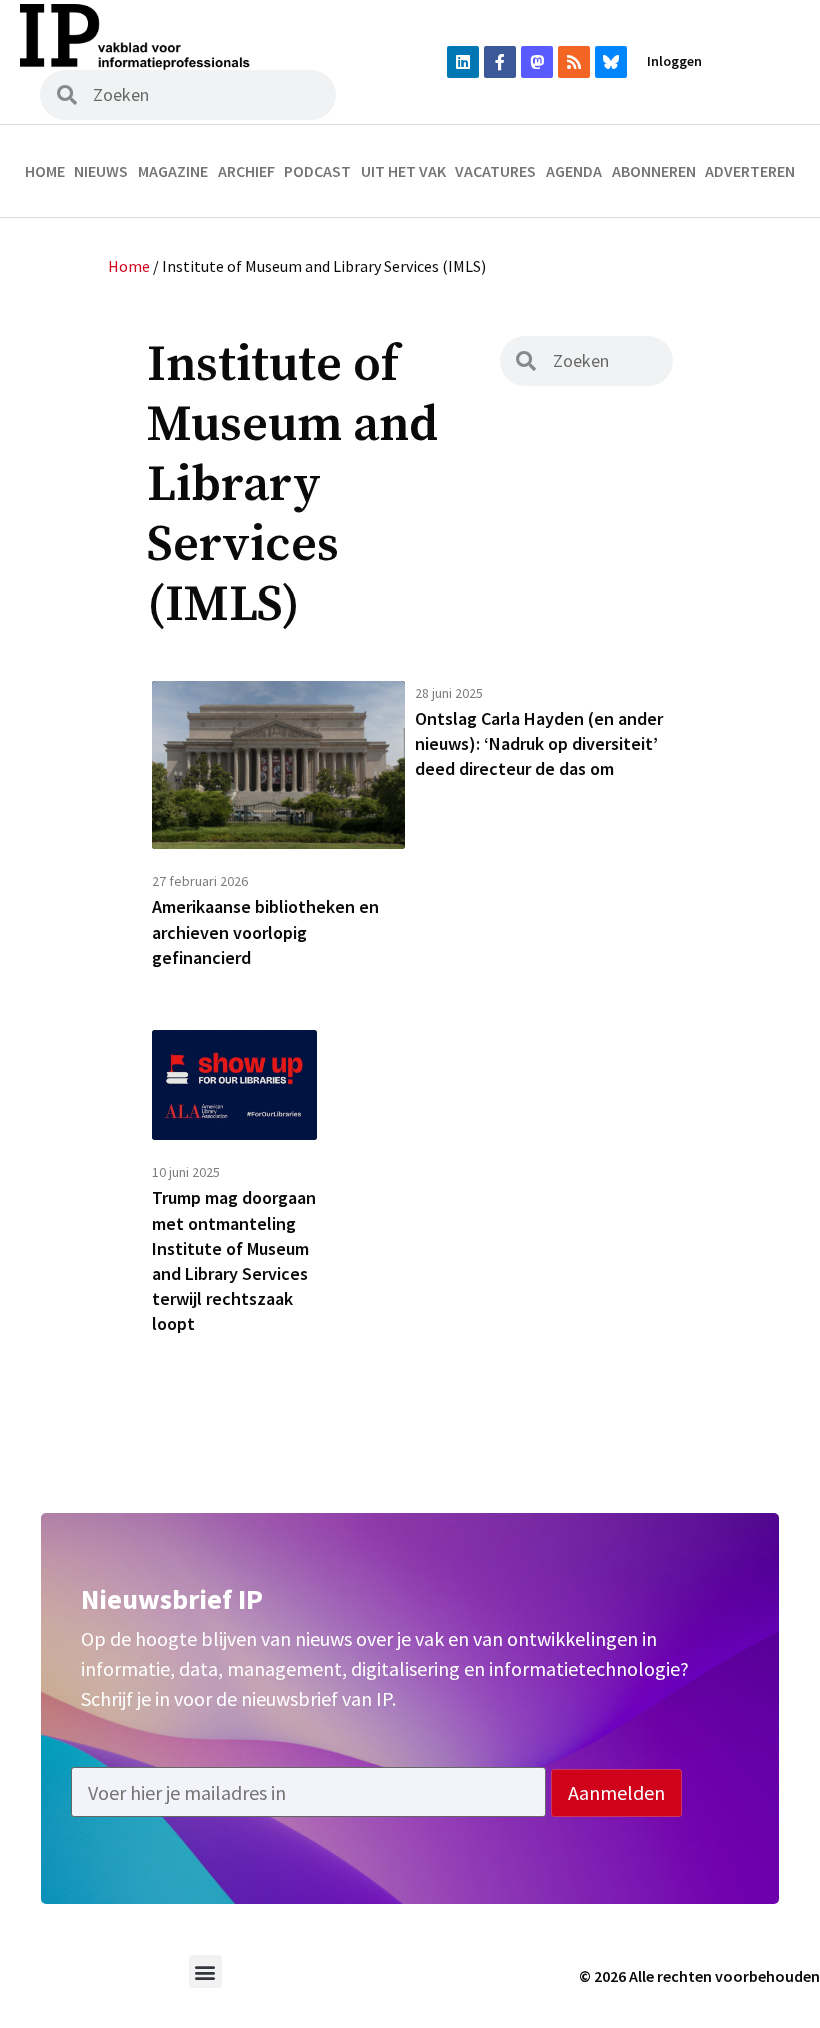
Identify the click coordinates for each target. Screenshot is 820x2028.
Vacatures (495, 171)
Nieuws (101, 171)
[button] (205, 1971)
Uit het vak (403, 171)
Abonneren (654, 171)
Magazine (173, 171)
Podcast (317, 171)
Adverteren (750, 171)
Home (45, 171)
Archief (246, 171)
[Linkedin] (463, 62)
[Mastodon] (537, 62)
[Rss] (574, 62)
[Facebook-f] (500, 62)
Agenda (574, 171)
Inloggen (674, 61)
